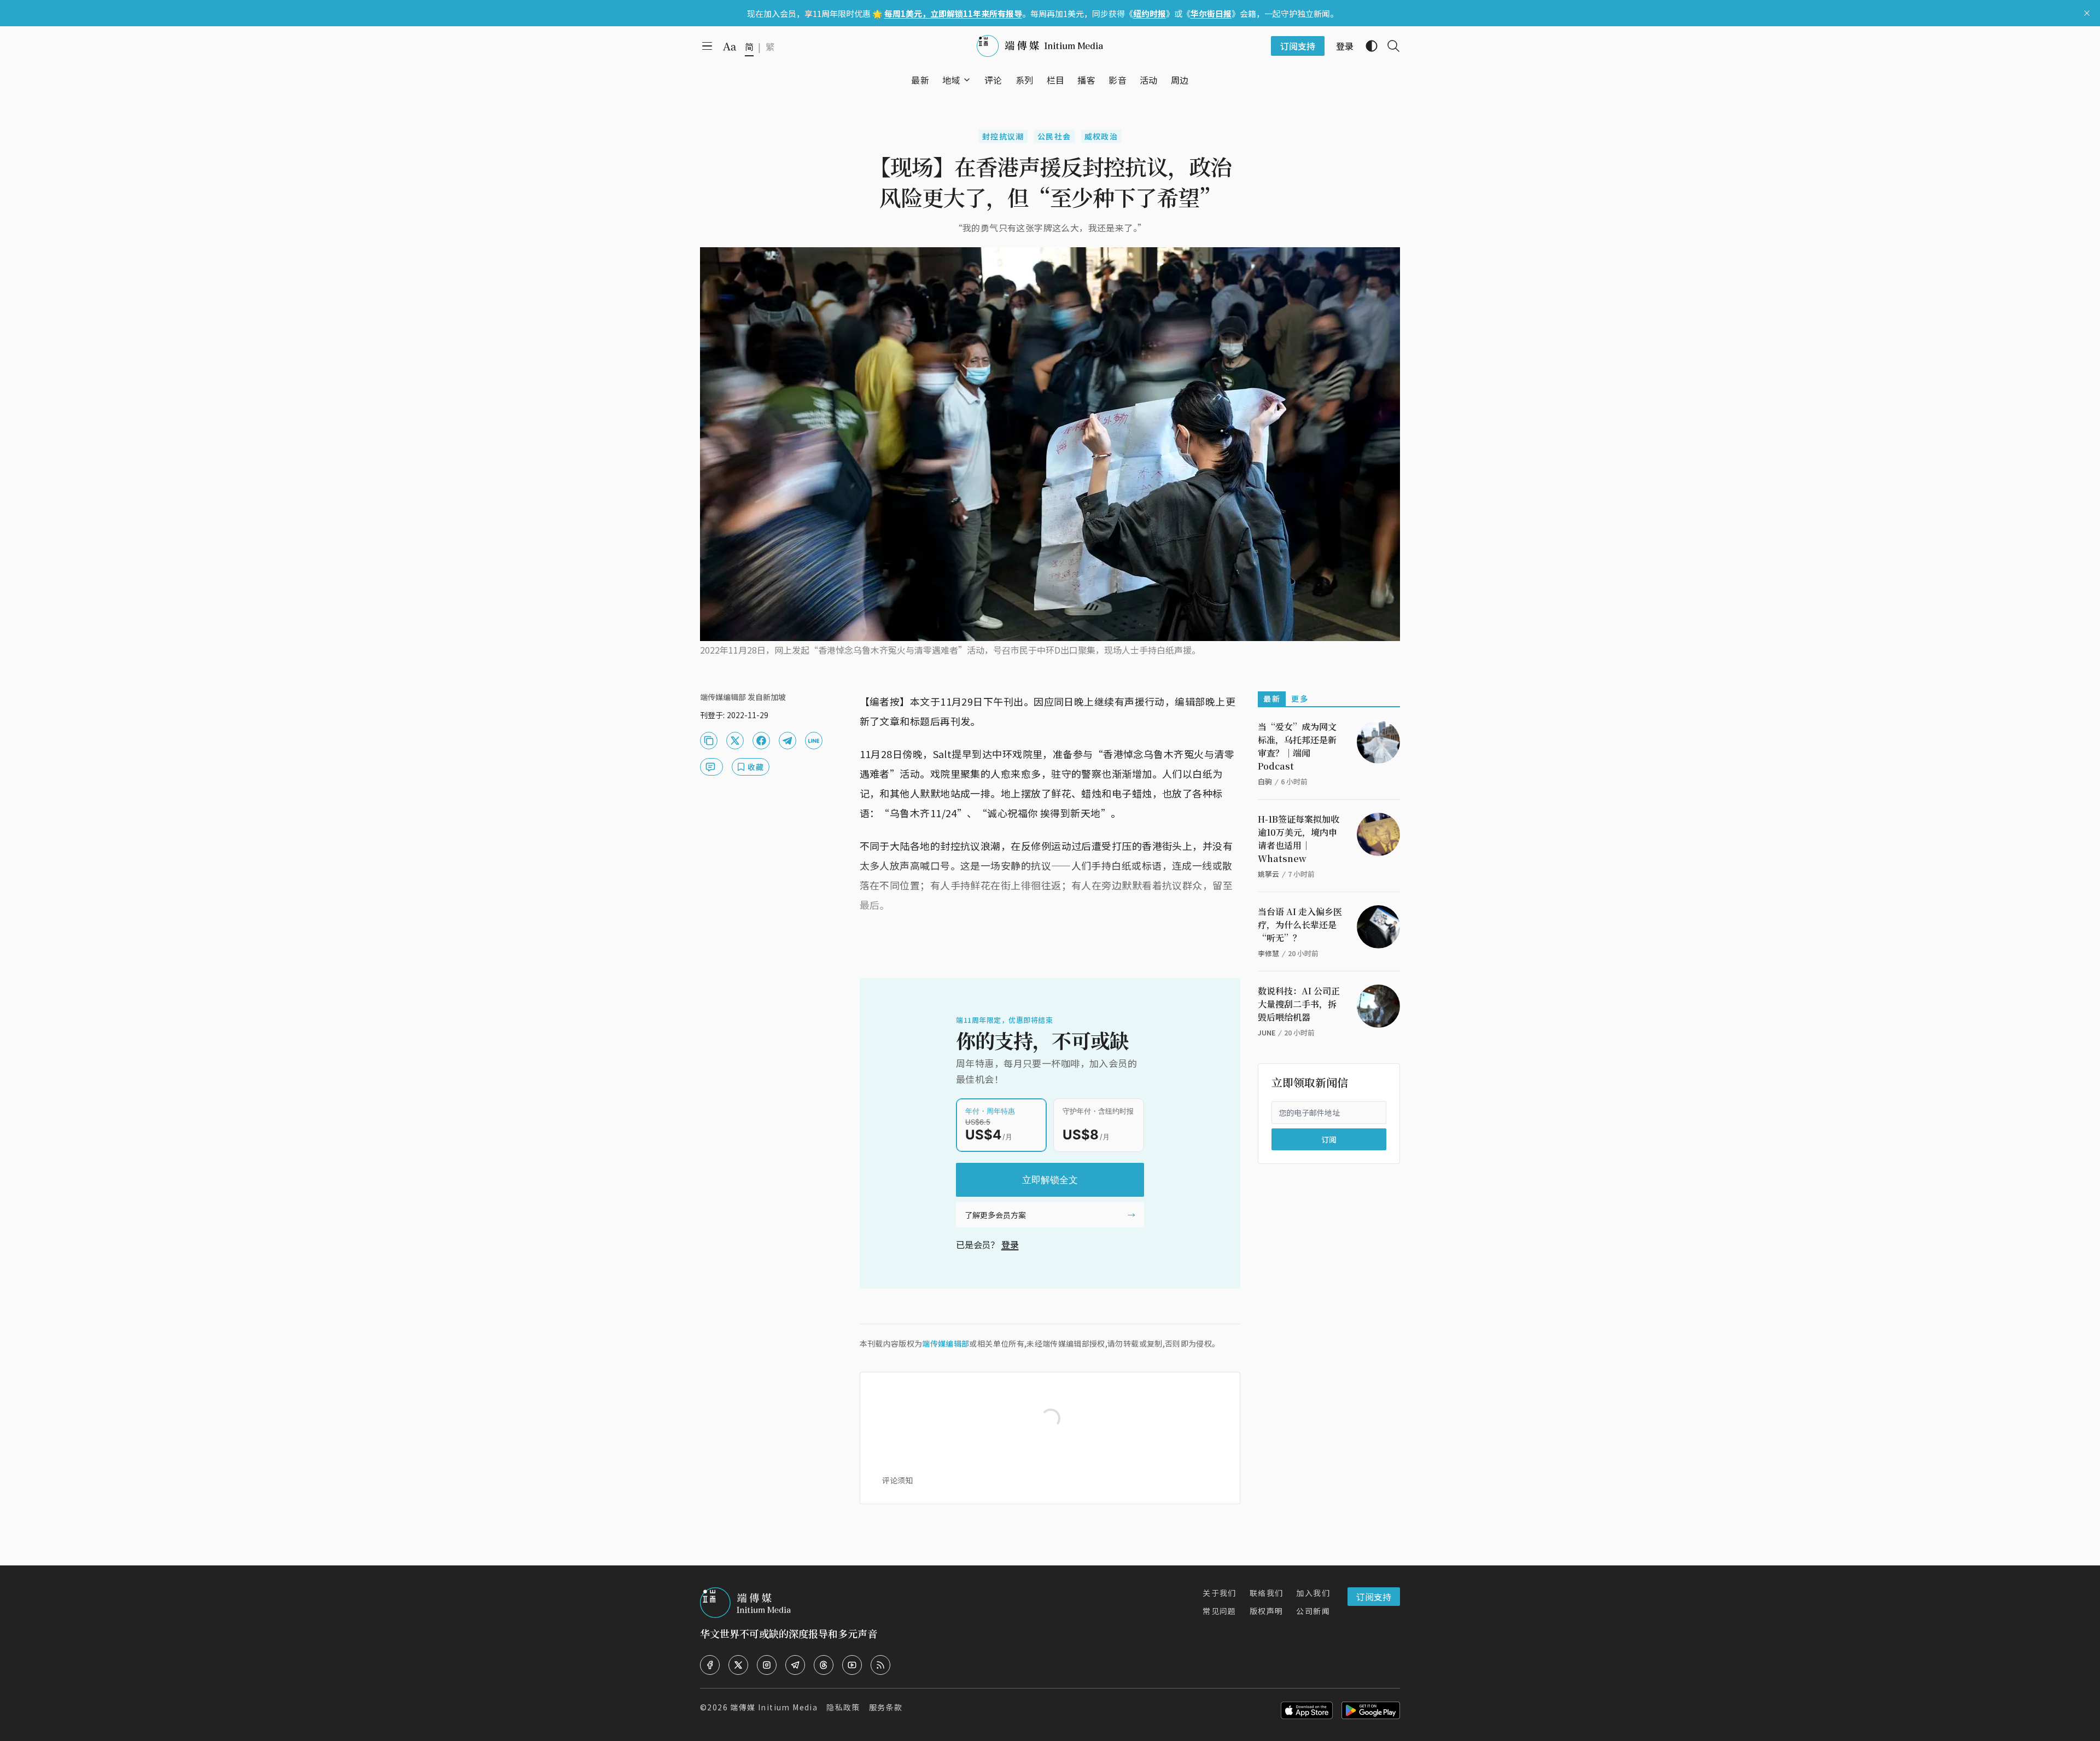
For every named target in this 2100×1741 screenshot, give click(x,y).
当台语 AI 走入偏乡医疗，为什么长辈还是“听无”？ (1300, 925)
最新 (1272, 698)
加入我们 (1313, 1593)
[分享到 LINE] (814, 741)
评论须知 (897, 1480)
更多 (1300, 698)
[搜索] (1389, 46)
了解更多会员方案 (995, 1215)
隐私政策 (843, 1707)
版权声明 (1267, 1611)
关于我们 (1220, 1593)
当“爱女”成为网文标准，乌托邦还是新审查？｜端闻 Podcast (1297, 746)
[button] (951, 80)
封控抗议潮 (1003, 136)
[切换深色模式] (1367, 46)
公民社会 (1054, 136)
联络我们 (1267, 1593)
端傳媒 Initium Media (774, 1707)
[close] (2087, 13)
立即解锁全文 (1050, 1180)
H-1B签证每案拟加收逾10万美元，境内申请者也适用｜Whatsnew (1299, 839)
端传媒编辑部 (946, 1343)
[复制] (709, 741)
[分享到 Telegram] (787, 741)
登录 (1010, 1244)
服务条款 (886, 1707)
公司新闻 (1313, 1611)
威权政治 (1101, 136)
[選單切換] (967, 80)
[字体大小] (730, 46)
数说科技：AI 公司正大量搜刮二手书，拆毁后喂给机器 (1299, 1004)
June (1267, 1032)
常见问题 (1220, 1611)
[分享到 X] (735, 741)
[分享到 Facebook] (761, 741)
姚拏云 (1268, 874)
